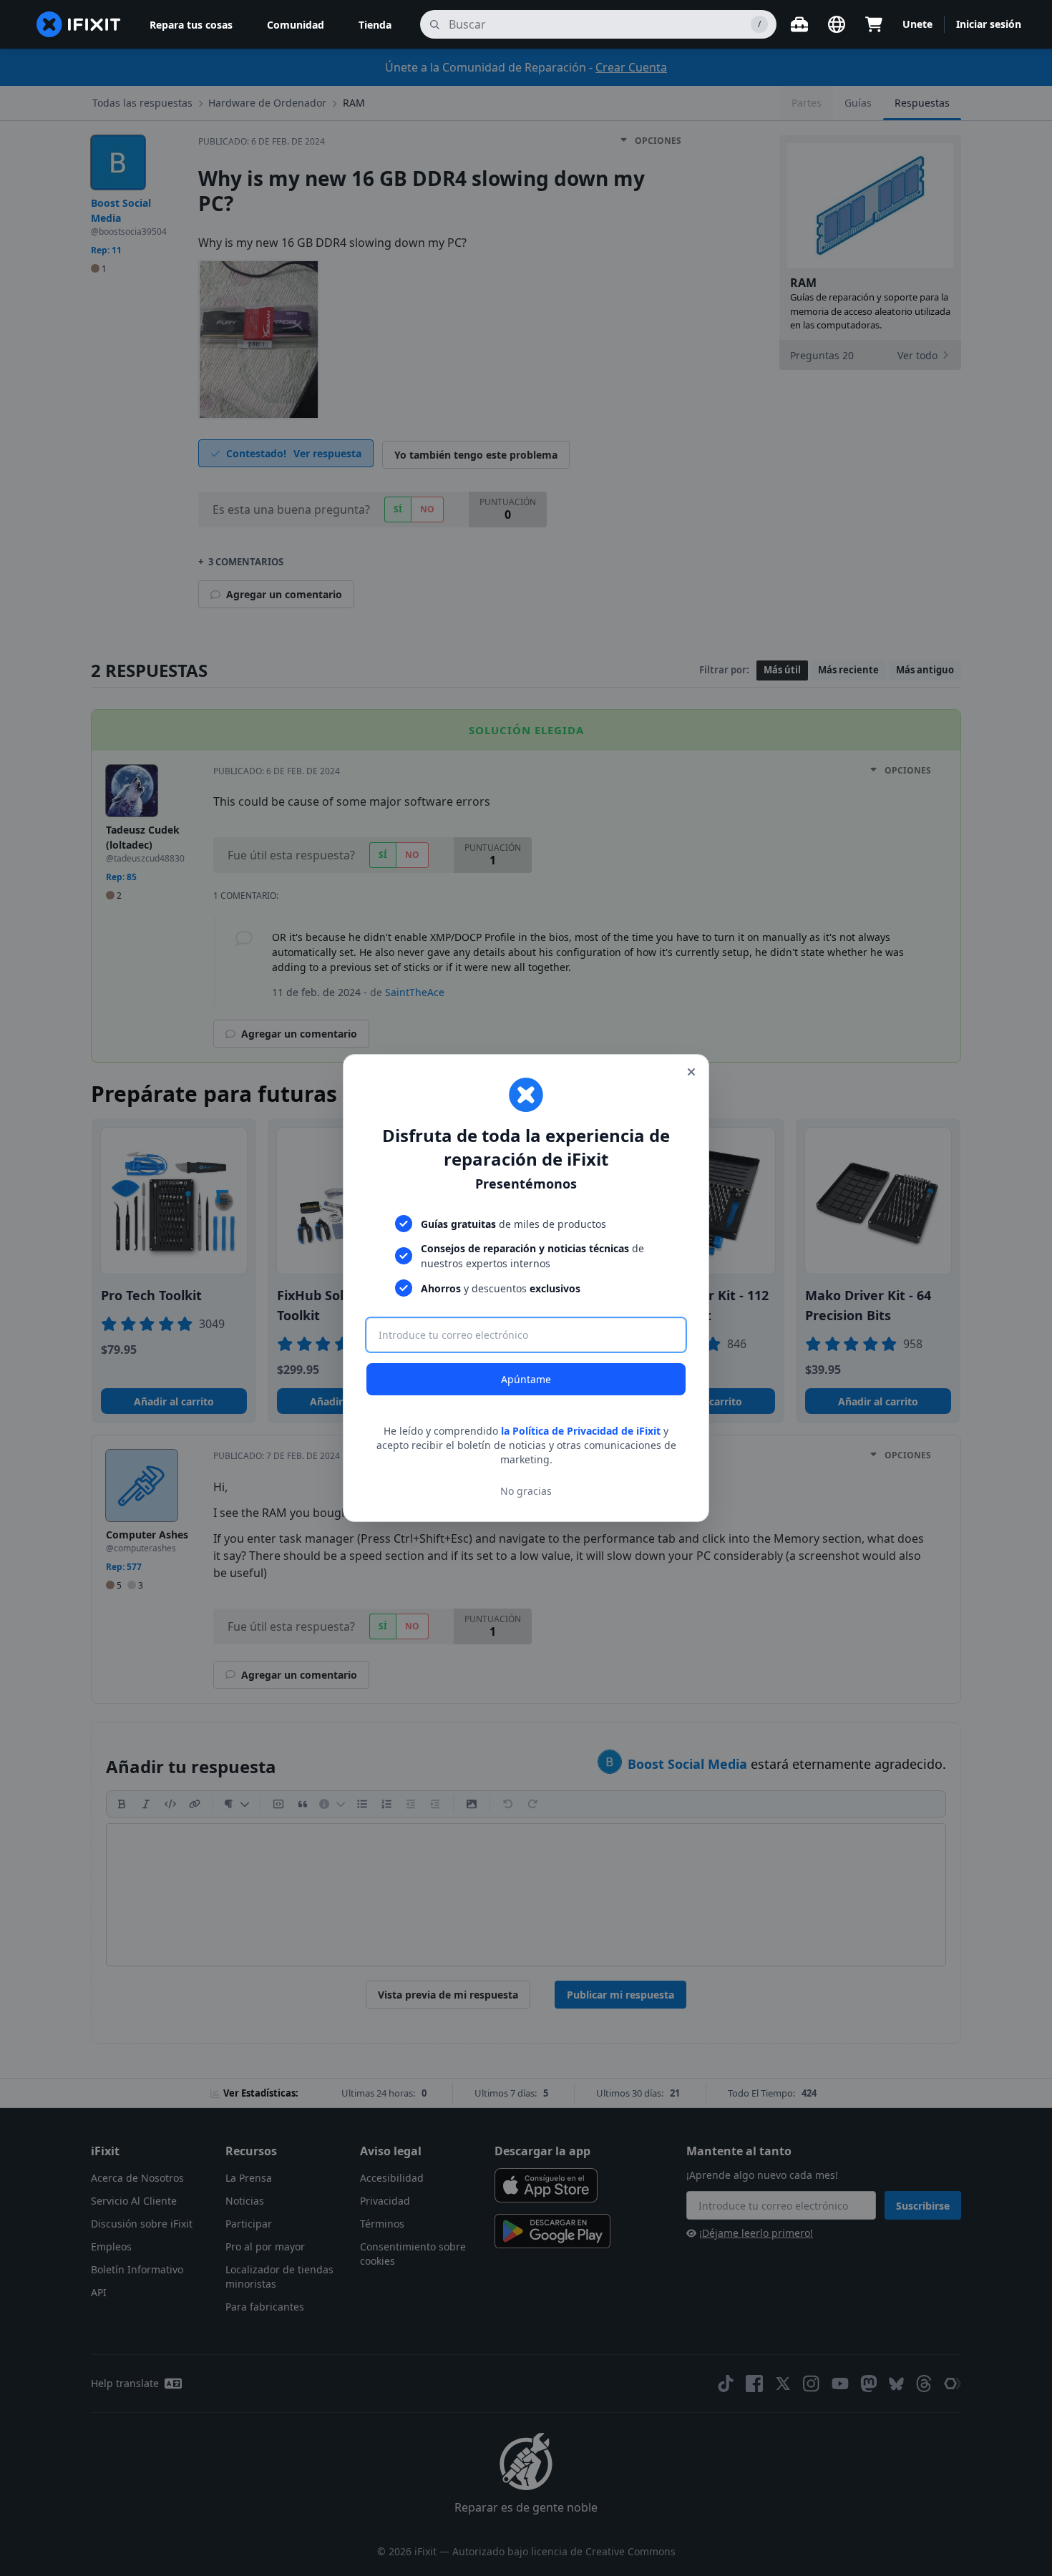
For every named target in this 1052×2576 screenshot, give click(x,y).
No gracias (526, 1491)
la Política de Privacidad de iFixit (581, 1431)
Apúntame (526, 1379)
